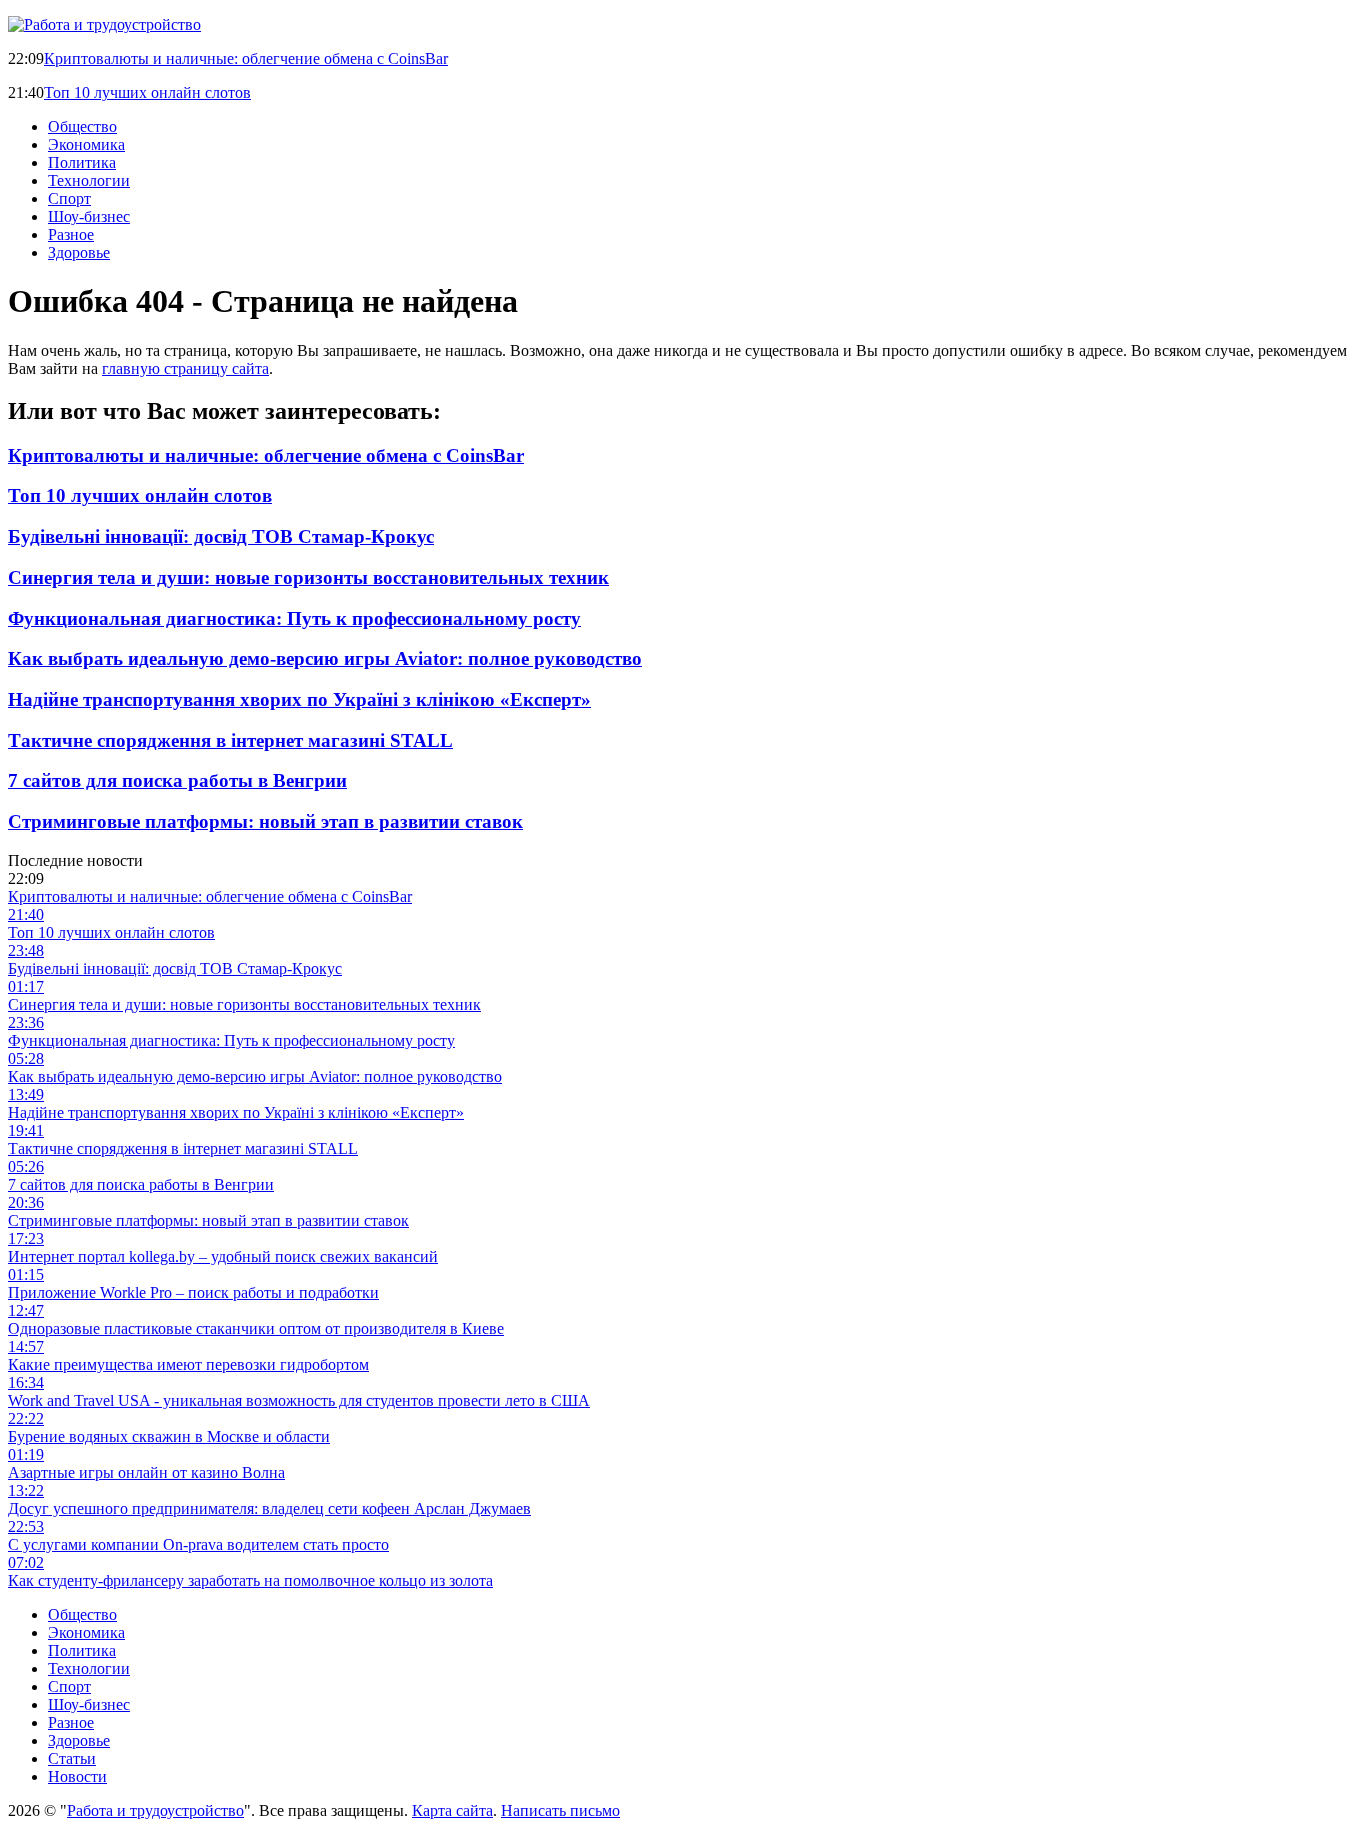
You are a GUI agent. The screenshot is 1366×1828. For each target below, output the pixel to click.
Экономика (86, 144)
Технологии (89, 180)
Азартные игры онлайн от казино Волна (146, 1472)
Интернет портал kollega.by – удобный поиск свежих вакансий (223, 1256)
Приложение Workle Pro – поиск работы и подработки (193, 1292)
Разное (71, 234)
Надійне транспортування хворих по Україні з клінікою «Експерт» (299, 699)
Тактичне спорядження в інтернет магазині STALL (230, 740)
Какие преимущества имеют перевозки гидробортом (188, 1364)
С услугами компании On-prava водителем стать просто (198, 1544)
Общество (82, 126)
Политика (82, 162)
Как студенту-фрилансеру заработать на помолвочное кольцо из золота (250, 1580)
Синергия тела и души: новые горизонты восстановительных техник (308, 577)
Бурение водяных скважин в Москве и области (169, 1436)
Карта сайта (452, 1810)
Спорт (69, 198)
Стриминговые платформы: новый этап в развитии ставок (265, 821)
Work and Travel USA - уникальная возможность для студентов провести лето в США (299, 1400)
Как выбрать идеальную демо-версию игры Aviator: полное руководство (325, 658)
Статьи (72, 1758)
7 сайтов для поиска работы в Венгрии (177, 780)
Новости (77, 1776)
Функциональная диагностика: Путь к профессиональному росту (294, 618)
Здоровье (79, 252)
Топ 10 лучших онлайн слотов (147, 92)
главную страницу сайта (185, 368)
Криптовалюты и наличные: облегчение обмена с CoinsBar (246, 58)
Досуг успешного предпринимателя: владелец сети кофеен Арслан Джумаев (269, 1508)
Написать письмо (560, 1810)
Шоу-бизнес (89, 216)
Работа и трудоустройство (155, 1810)
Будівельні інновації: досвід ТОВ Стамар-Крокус (221, 536)
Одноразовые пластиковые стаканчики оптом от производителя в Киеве (256, 1328)
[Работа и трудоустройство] (104, 24)
